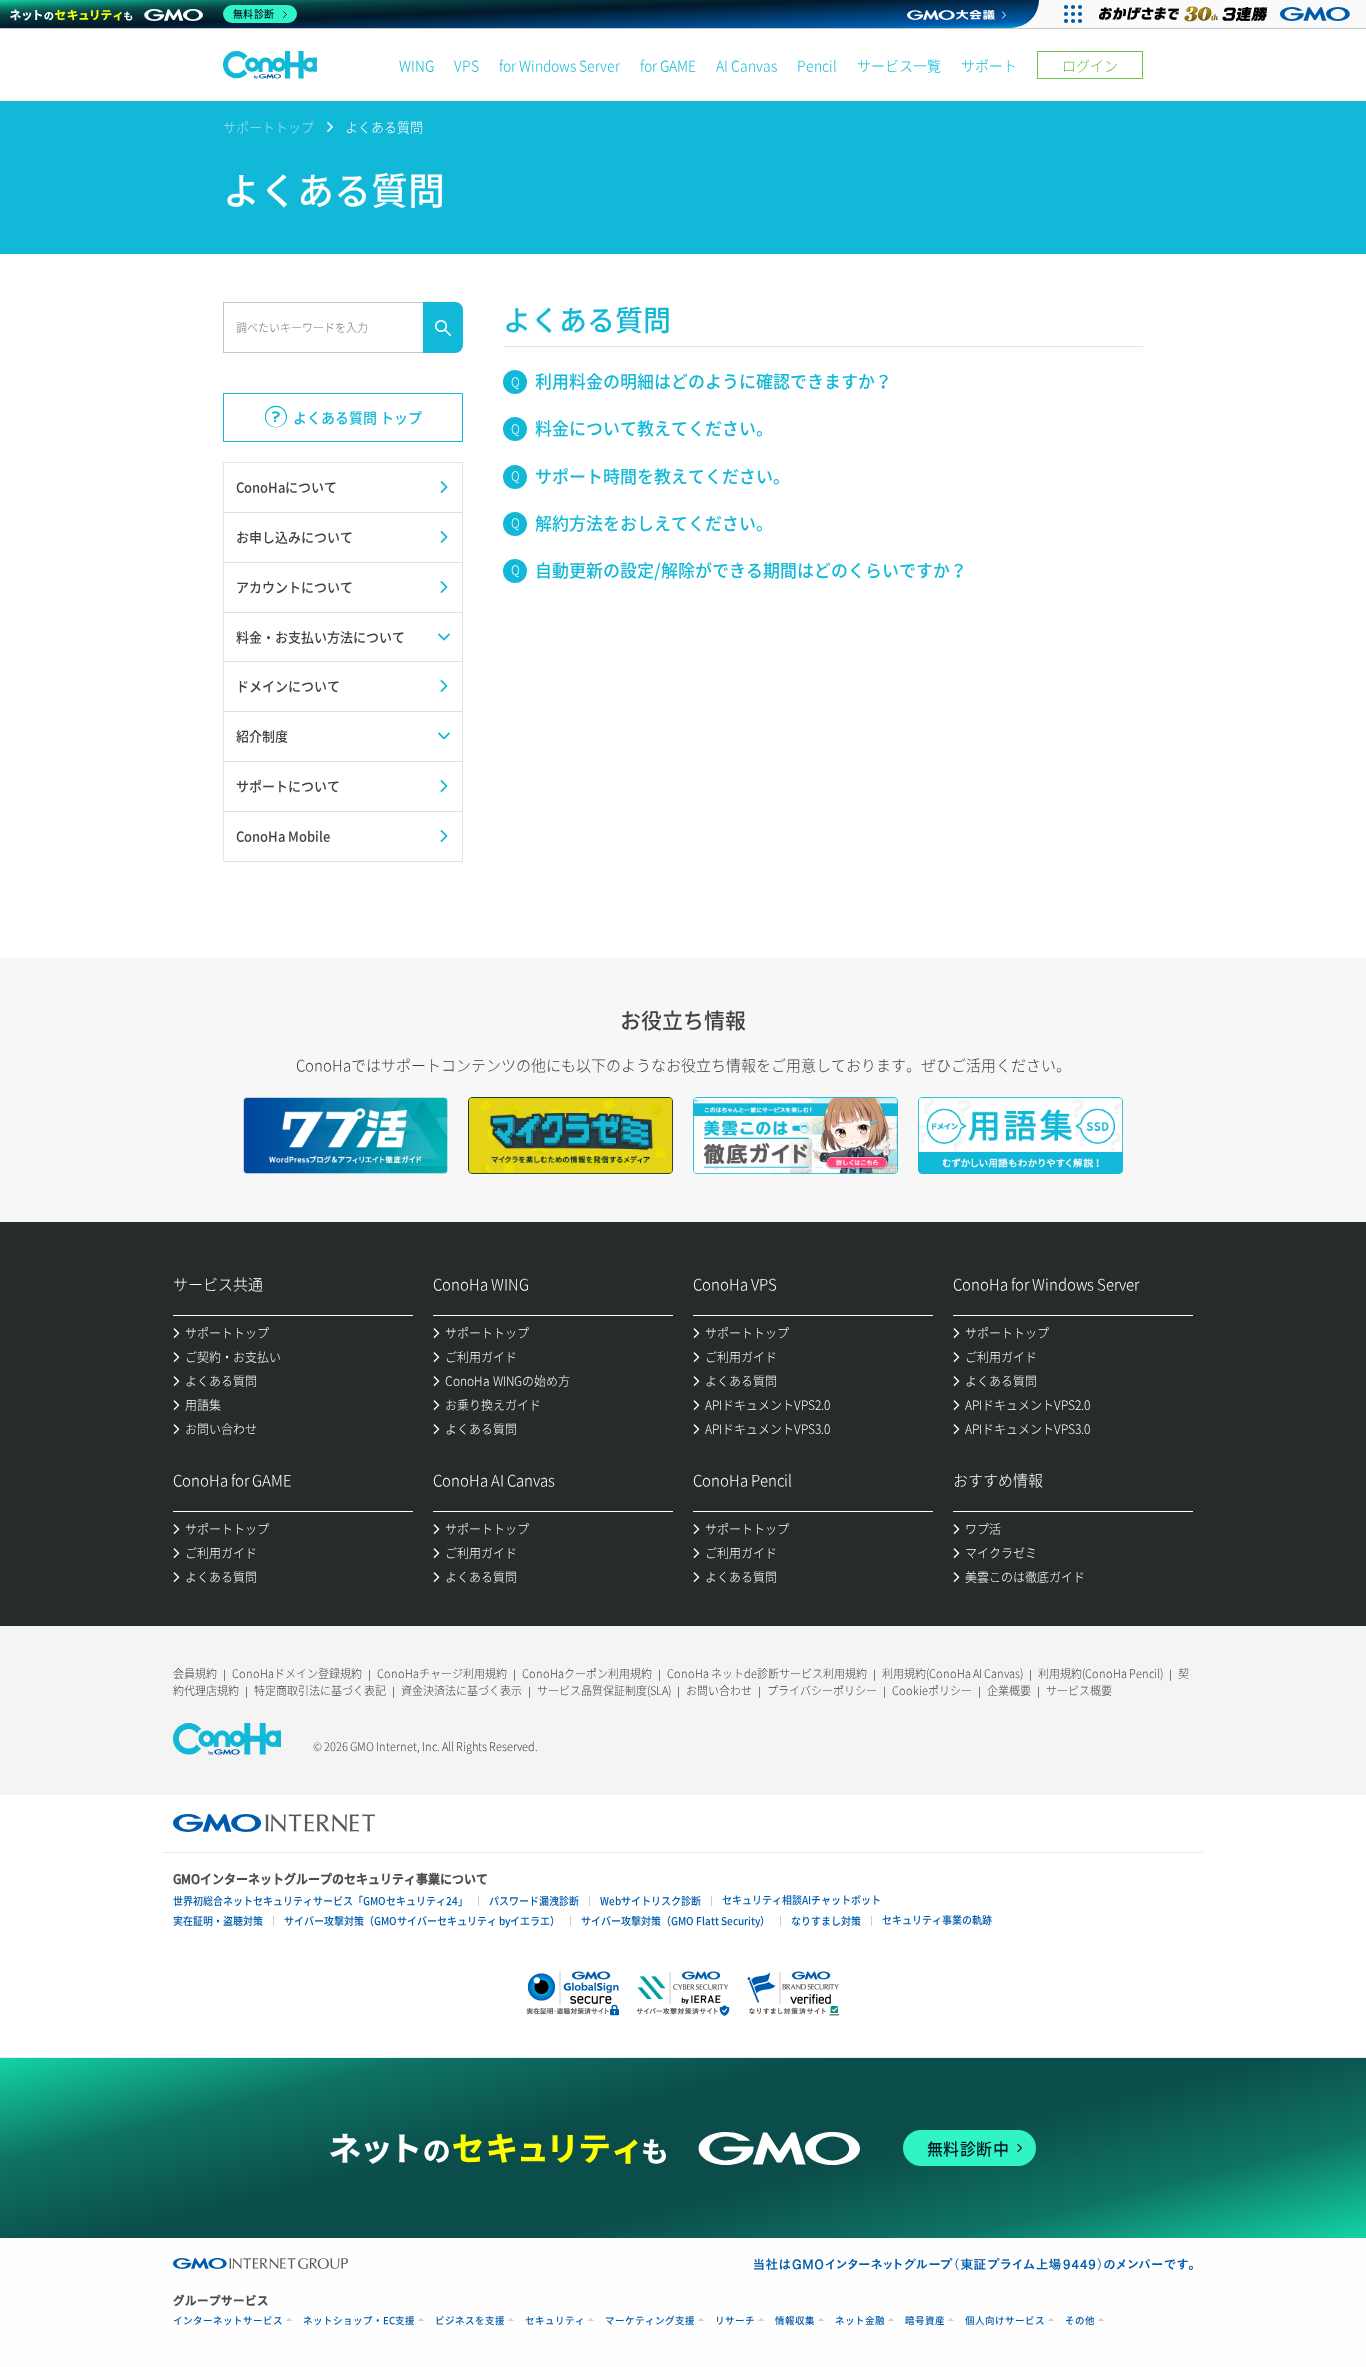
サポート (989, 65)
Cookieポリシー (932, 1690)
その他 (1080, 2320)
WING (416, 65)
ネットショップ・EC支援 (359, 2320)
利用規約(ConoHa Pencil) (1100, 1673)
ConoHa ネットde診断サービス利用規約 (767, 1673)
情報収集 (795, 2320)
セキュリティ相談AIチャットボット (801, 1899)
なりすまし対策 (826, 1920)
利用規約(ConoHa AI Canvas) (952, 1673)
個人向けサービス (1005, 2320)
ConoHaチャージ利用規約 (442, 1673)
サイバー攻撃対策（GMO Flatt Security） (675, 1920)
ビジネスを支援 (470, 2320)
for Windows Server (559, 65)
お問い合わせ (719, 1690)
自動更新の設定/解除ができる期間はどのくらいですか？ (751, 569)
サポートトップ (268, 126)
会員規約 (195, 1673)
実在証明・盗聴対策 (218, 1920)
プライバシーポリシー (822, 1690)
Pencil (817, 65)
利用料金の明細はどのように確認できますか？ (713, 380)
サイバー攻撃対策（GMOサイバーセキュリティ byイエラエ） (422, 1920)
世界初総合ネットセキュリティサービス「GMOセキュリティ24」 (320, 1900)
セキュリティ (555, 2320)
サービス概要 (1079, 1690)
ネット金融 (860, 2320)
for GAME (668, 65)
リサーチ (735, 2320)
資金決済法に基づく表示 (461, 1690)
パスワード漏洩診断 (534, 1900)
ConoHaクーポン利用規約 (587, 1673)
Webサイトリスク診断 (650, 1900)
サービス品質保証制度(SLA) (604, 1690)
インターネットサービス (228, 2320)
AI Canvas (746, 65)
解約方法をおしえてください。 (654, 522)
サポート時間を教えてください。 (662, 475)
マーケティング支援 (650, 2320)
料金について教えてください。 (654, 427)
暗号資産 (925, 2320)
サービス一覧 (899, 65)
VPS (466, 65)
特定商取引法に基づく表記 (320, 1690)
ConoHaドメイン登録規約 (297, 1673)
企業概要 (1009, 1690)
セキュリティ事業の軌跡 (937, 1919)
